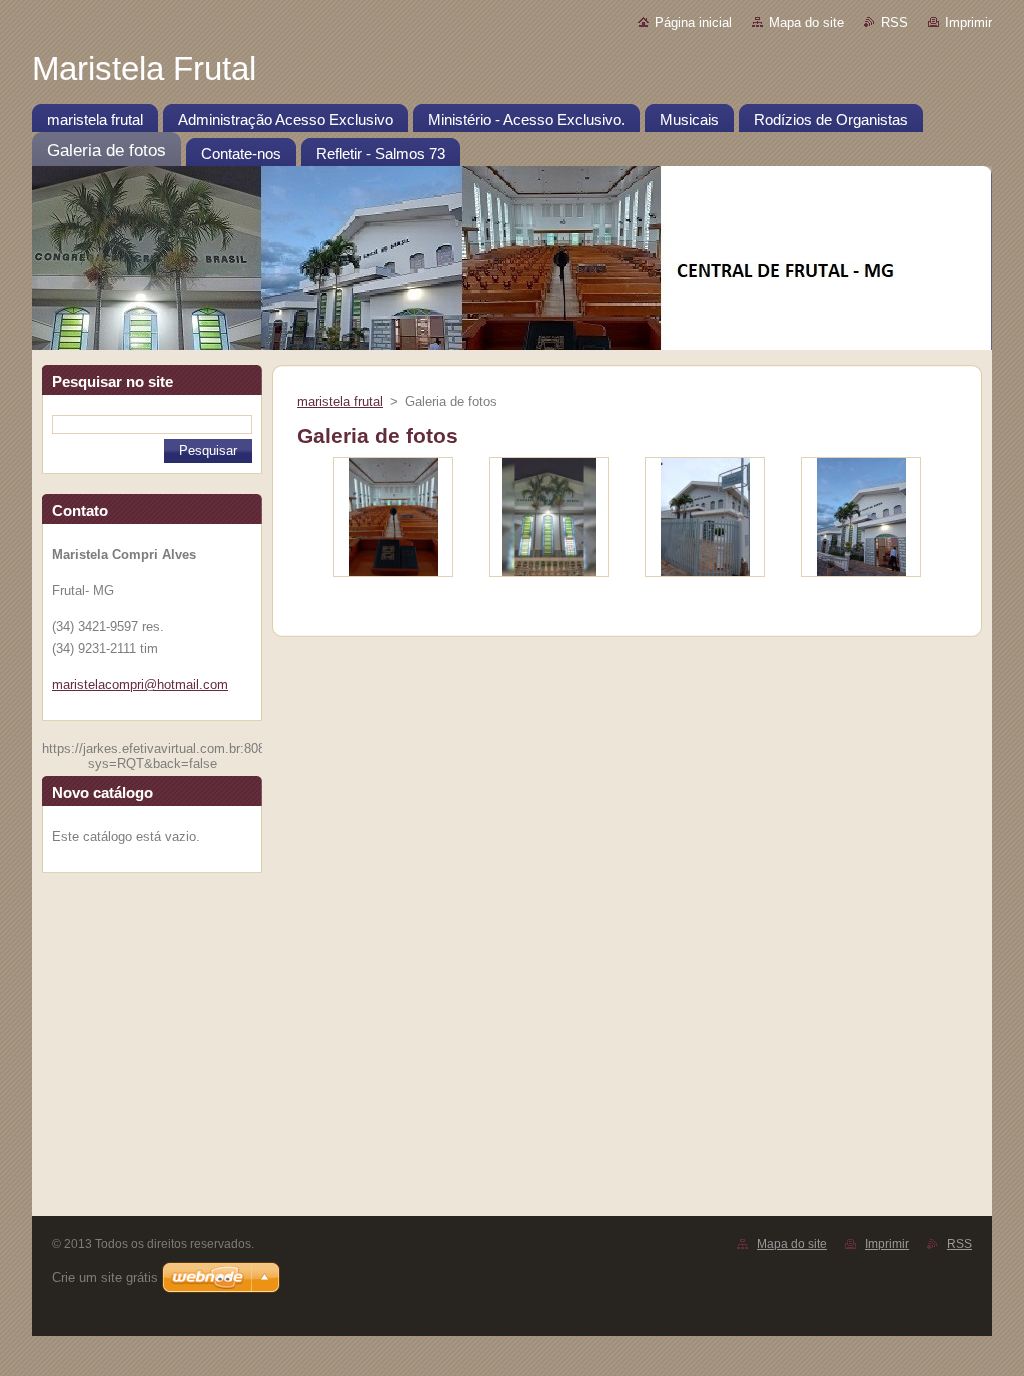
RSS (894, 22)
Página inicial (693, 22)
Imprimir (968, 22)
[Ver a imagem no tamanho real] (393, 517)
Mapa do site (806, 22)
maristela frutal (340, 401)
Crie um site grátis (105, 1277)
